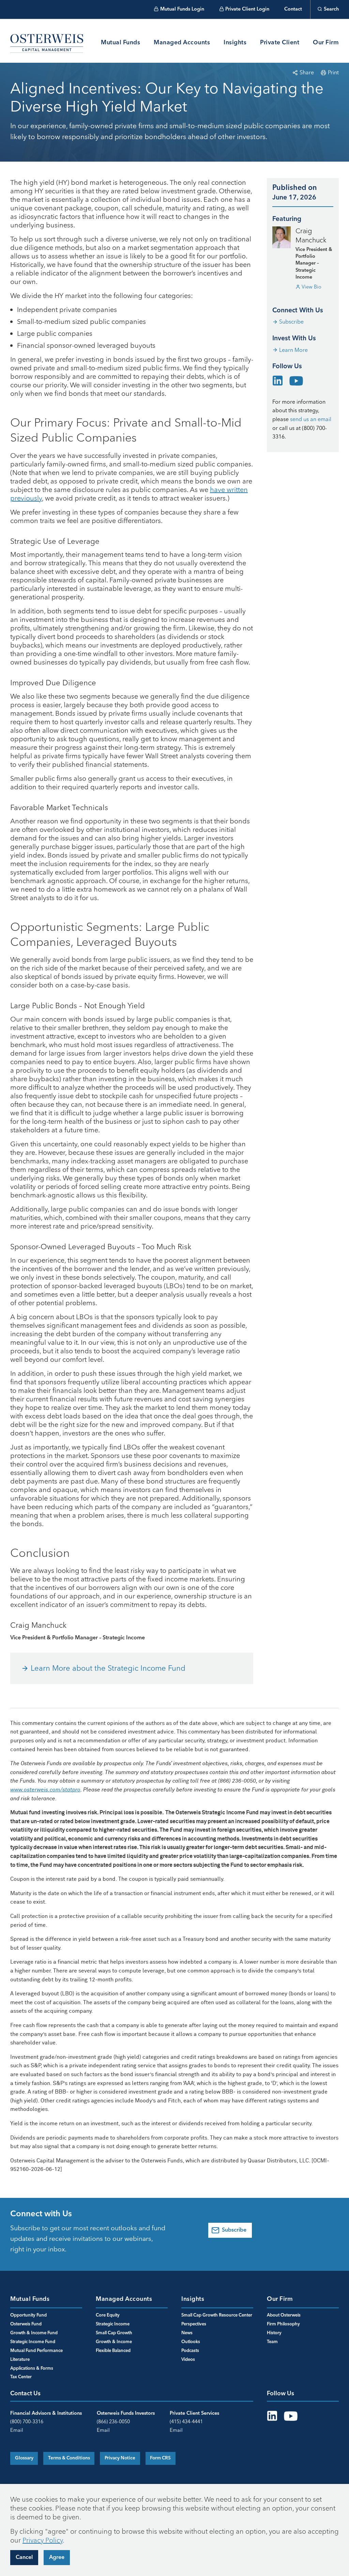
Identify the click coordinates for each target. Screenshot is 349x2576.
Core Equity (108, 2315)
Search (331, 9)
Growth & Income (114, 2342)
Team (272, 2342)
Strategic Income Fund (33, 2342)
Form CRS (160, 2458)
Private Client (280, 43)
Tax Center (21, 2377)
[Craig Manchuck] (282, 237)
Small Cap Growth (114, 2333)
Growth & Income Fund (34, 2333)
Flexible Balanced (113, 2351)
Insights (235, 43)
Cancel (24, 2558)
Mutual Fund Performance (36, 2351)
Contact (293, 9)
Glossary (24, 2458)
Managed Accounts (182, 43)
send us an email (311, 419)
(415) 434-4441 (186, 2422)
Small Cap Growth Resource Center (217, 2315)
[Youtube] (296, 381)
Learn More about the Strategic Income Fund (108, 1668)
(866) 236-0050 (113, 2422)
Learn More (293, 350)
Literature (20, 2360)
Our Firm (326, 43)
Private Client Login (247, 9)
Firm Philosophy (283, 2324)
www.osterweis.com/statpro (45, 1790)
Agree (57, 2558)
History (274, 2333)
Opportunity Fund (28, 2315)
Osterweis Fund (26, 2324)
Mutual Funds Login (182, 9)
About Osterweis (284, 2315)
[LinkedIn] (278, 379)
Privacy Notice (120, 2458)
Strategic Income (113, 2324)
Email (17, 2430)
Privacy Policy (43, 2540)
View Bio (312, 287)
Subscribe (291, 322)
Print (333, 72)
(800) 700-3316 (27, 2422)
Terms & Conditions (69, 2458)
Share (307, 72)
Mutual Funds (120, 43)
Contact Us (25, 2394)
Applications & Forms (32, 2369)
